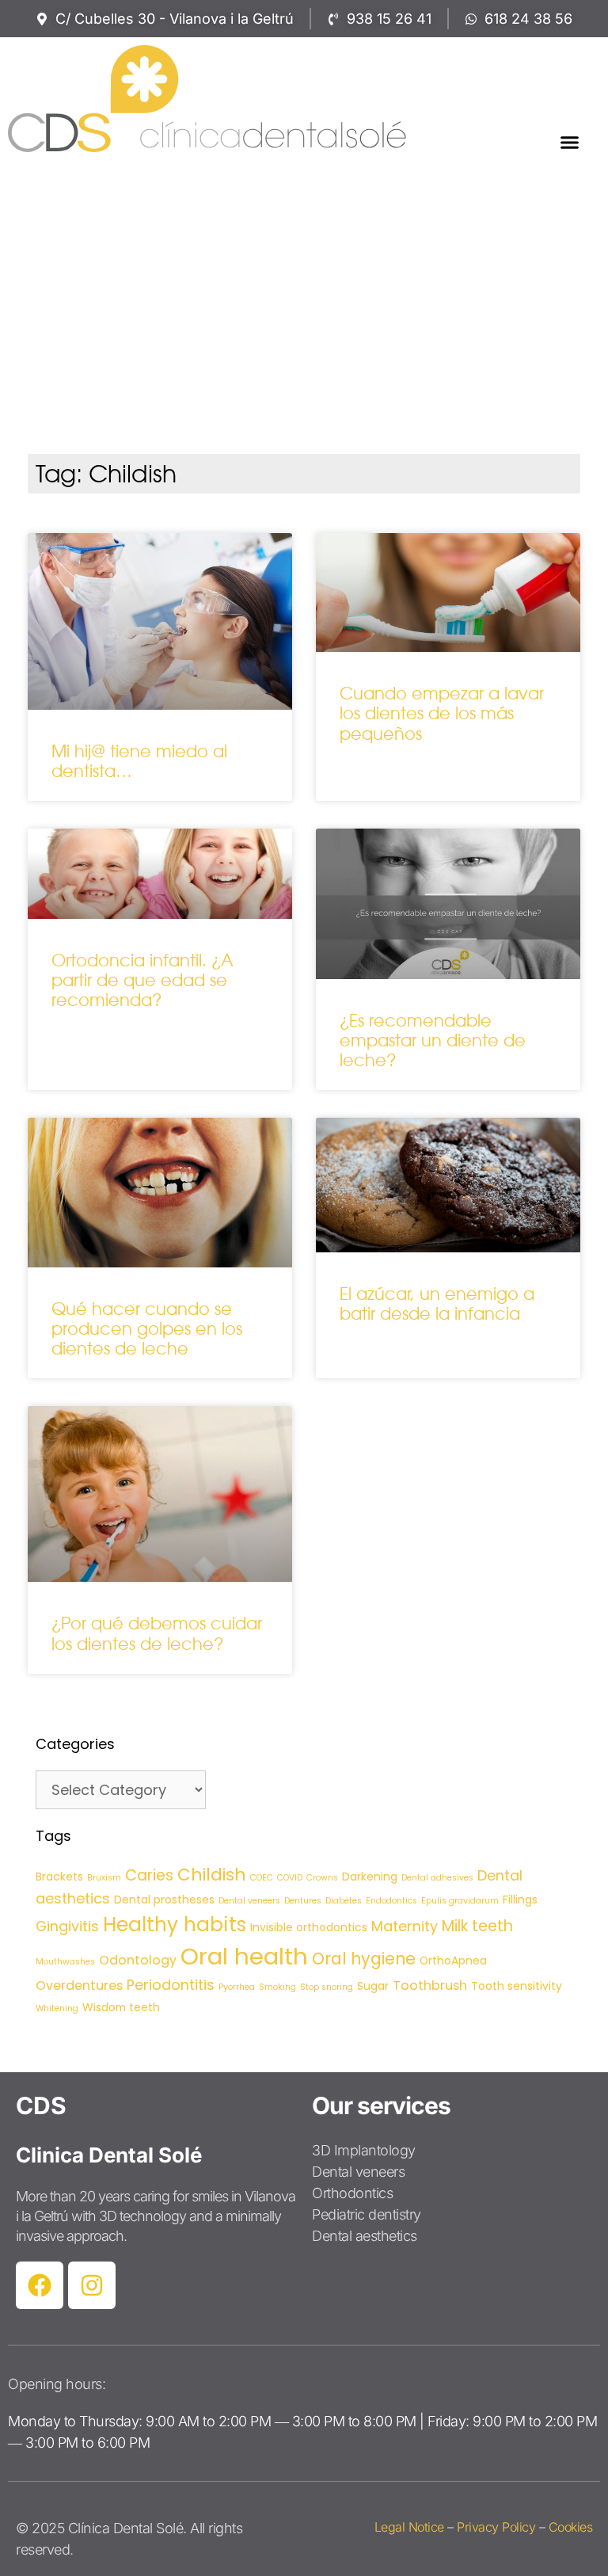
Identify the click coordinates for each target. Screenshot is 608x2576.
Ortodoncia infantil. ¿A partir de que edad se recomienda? (142, 980)
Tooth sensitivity (517, 1986)
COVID (290, 1878)
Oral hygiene (364, 1959)
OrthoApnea (453, 1961)
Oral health (244, 1956)
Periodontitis (171, 1985)
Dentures (303, 1901)
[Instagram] (92, 2285)
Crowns (322, 1878)
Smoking (277, 1987)
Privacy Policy (496, 2527)
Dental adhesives (437, 1878)
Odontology (138, 1960)
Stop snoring (327, 1987)
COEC (262, 1878)
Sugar (373, 1986)
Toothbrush (430, 1985)
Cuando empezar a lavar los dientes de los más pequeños (442, 713)
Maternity (405, 1926)
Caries (149, 1875)
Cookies (571, 2527)
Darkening (370, 1877)
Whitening (57, 2008)
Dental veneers (249, 1901)
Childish (212, 1875)
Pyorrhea (237, 1987)
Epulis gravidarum (460, 1901)
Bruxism (104, 1878)
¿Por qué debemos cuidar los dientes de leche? (157, 1633)
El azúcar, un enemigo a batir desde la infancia (437, 1304)
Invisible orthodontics (309, 1927)
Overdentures (79, 1985)
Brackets (59, 1877)
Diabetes (344, 1901)
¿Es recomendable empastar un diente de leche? (433, 1040)
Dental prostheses (164, 1900)
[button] (569, 142)
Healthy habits (175, 1924)
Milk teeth (477, 1926)
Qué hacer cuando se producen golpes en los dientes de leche (147, 1329)
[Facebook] (40, 2285)
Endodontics (391, 1901)
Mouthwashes (65, 1962)
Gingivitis (67, 1926)
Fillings (520, 1900)
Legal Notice (409, 2527)
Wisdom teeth (121, 2007)
